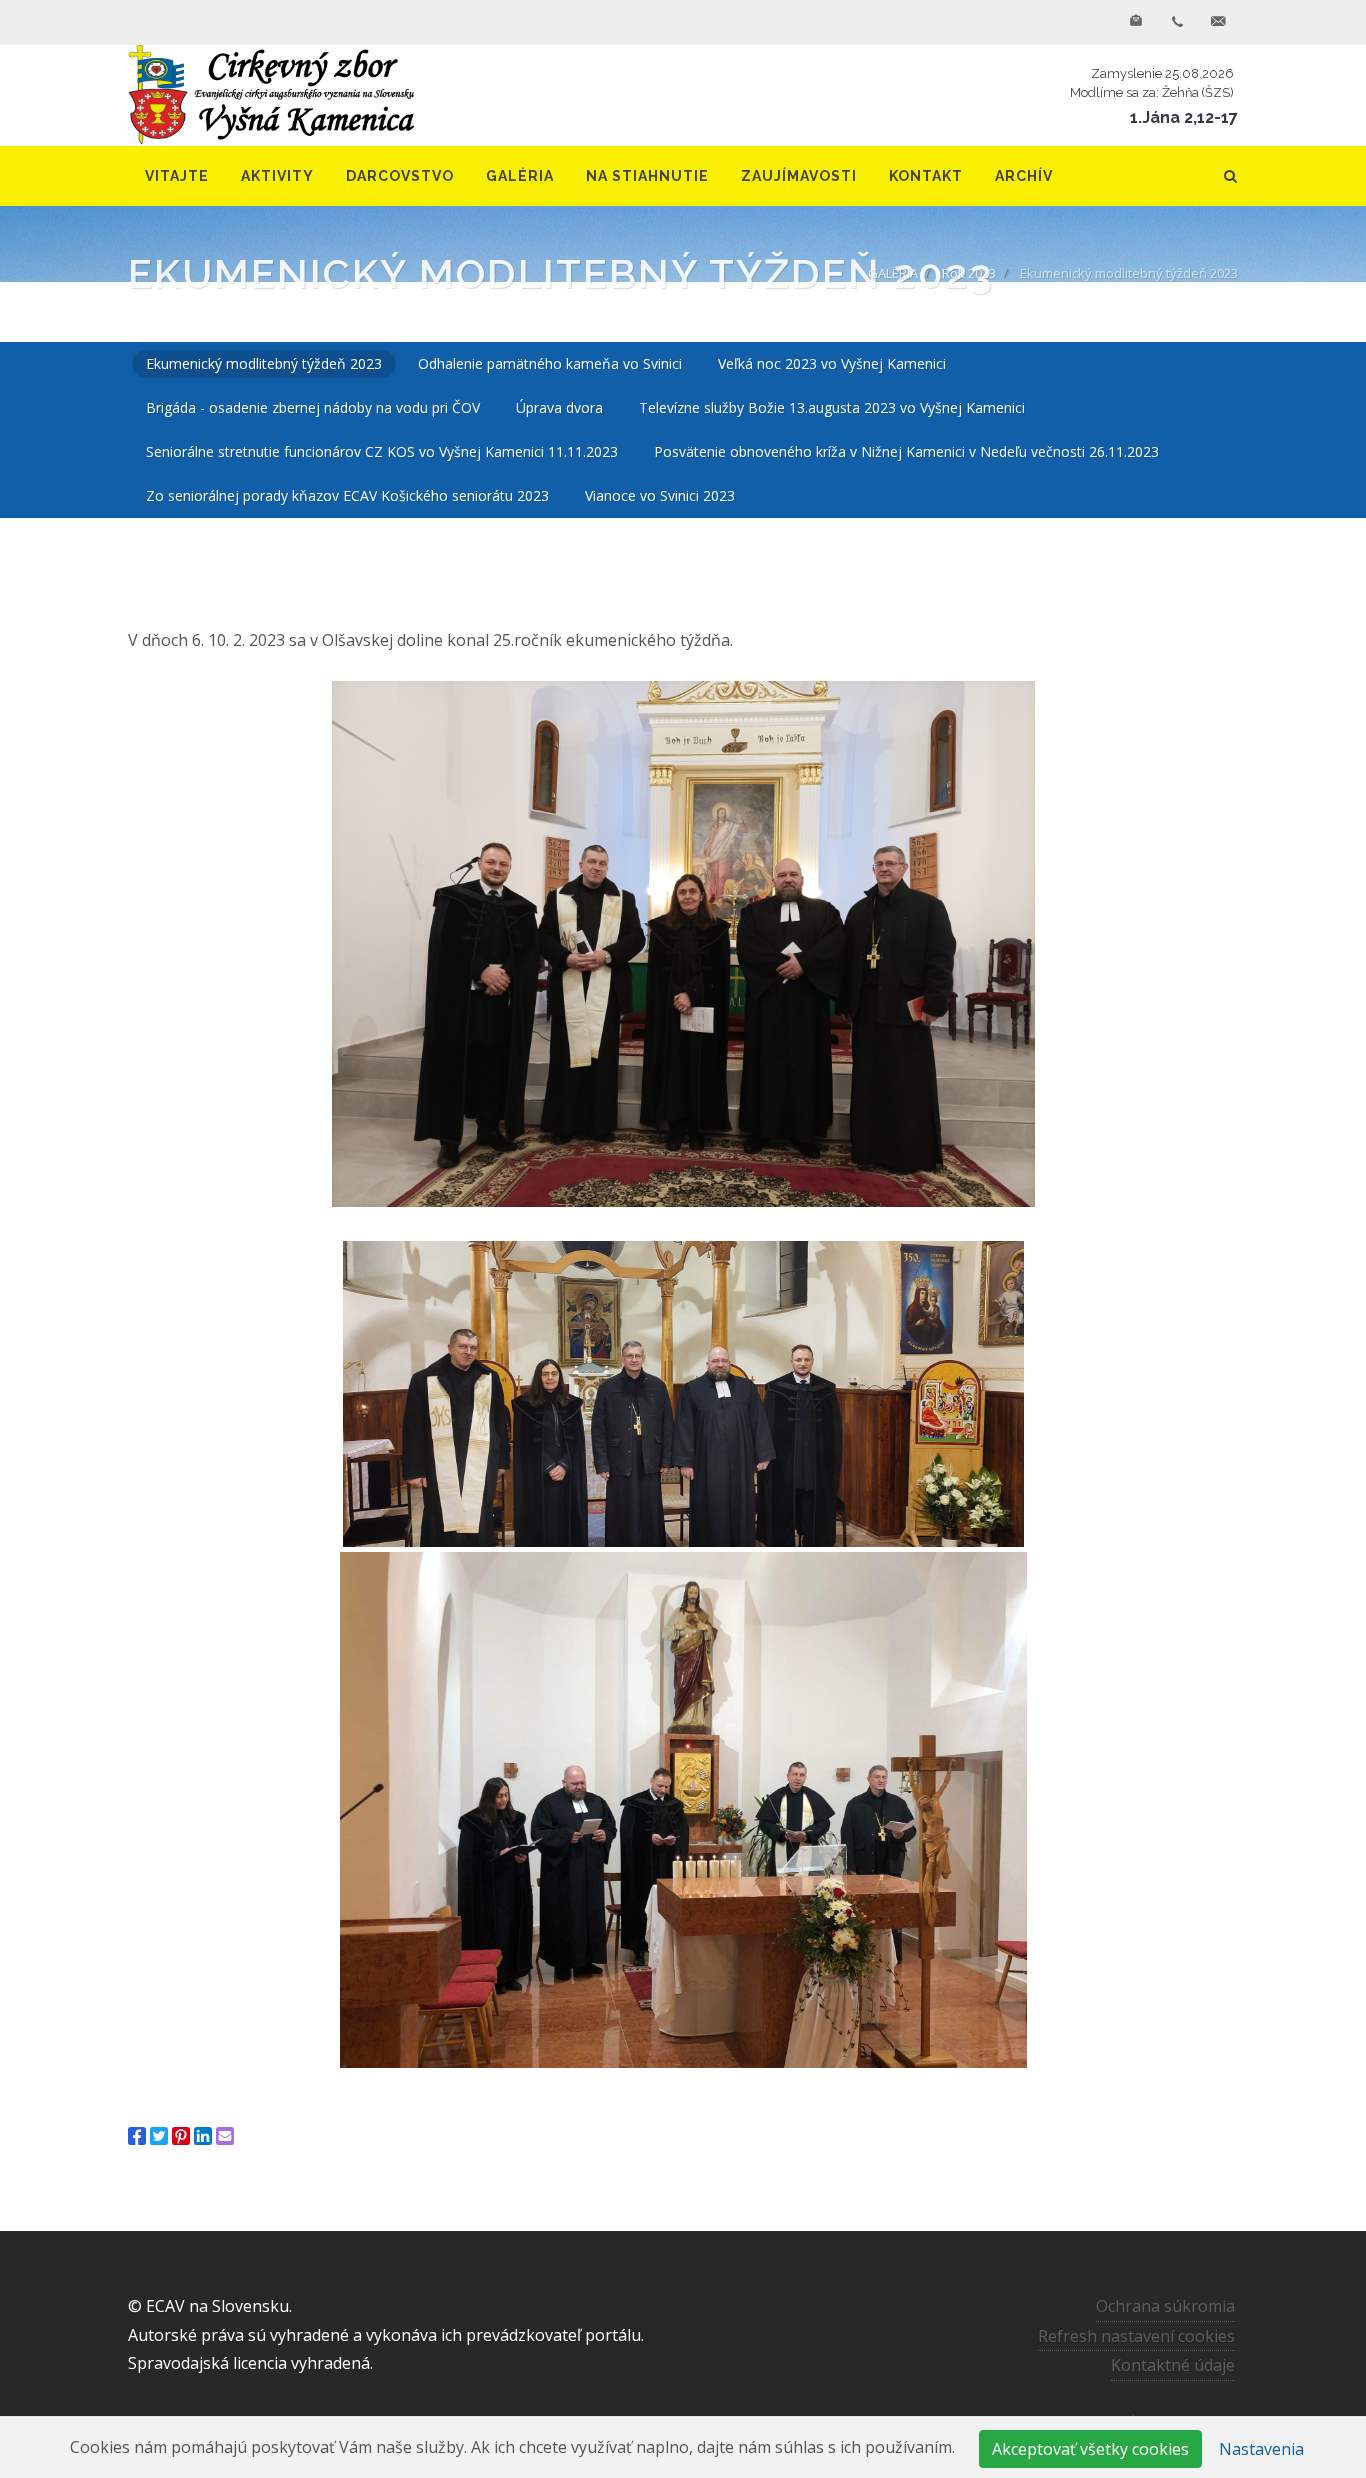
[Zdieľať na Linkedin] (203, 2136)
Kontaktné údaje (1173, 2365)
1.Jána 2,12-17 (1184, 117)
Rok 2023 (969, 273)
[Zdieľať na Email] (225, 2136)
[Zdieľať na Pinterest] (181, 2136)
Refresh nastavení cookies (1136, 2336)
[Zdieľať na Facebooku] (137, 2136)
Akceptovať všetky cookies (1090, 2449)
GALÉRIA (893, 273)
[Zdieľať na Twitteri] (159, 2136)
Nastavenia (1261, 2449)
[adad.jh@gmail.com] (1218, 22)
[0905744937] (1177, 22)
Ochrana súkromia (1165, 2306)
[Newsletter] (1136, 22)
